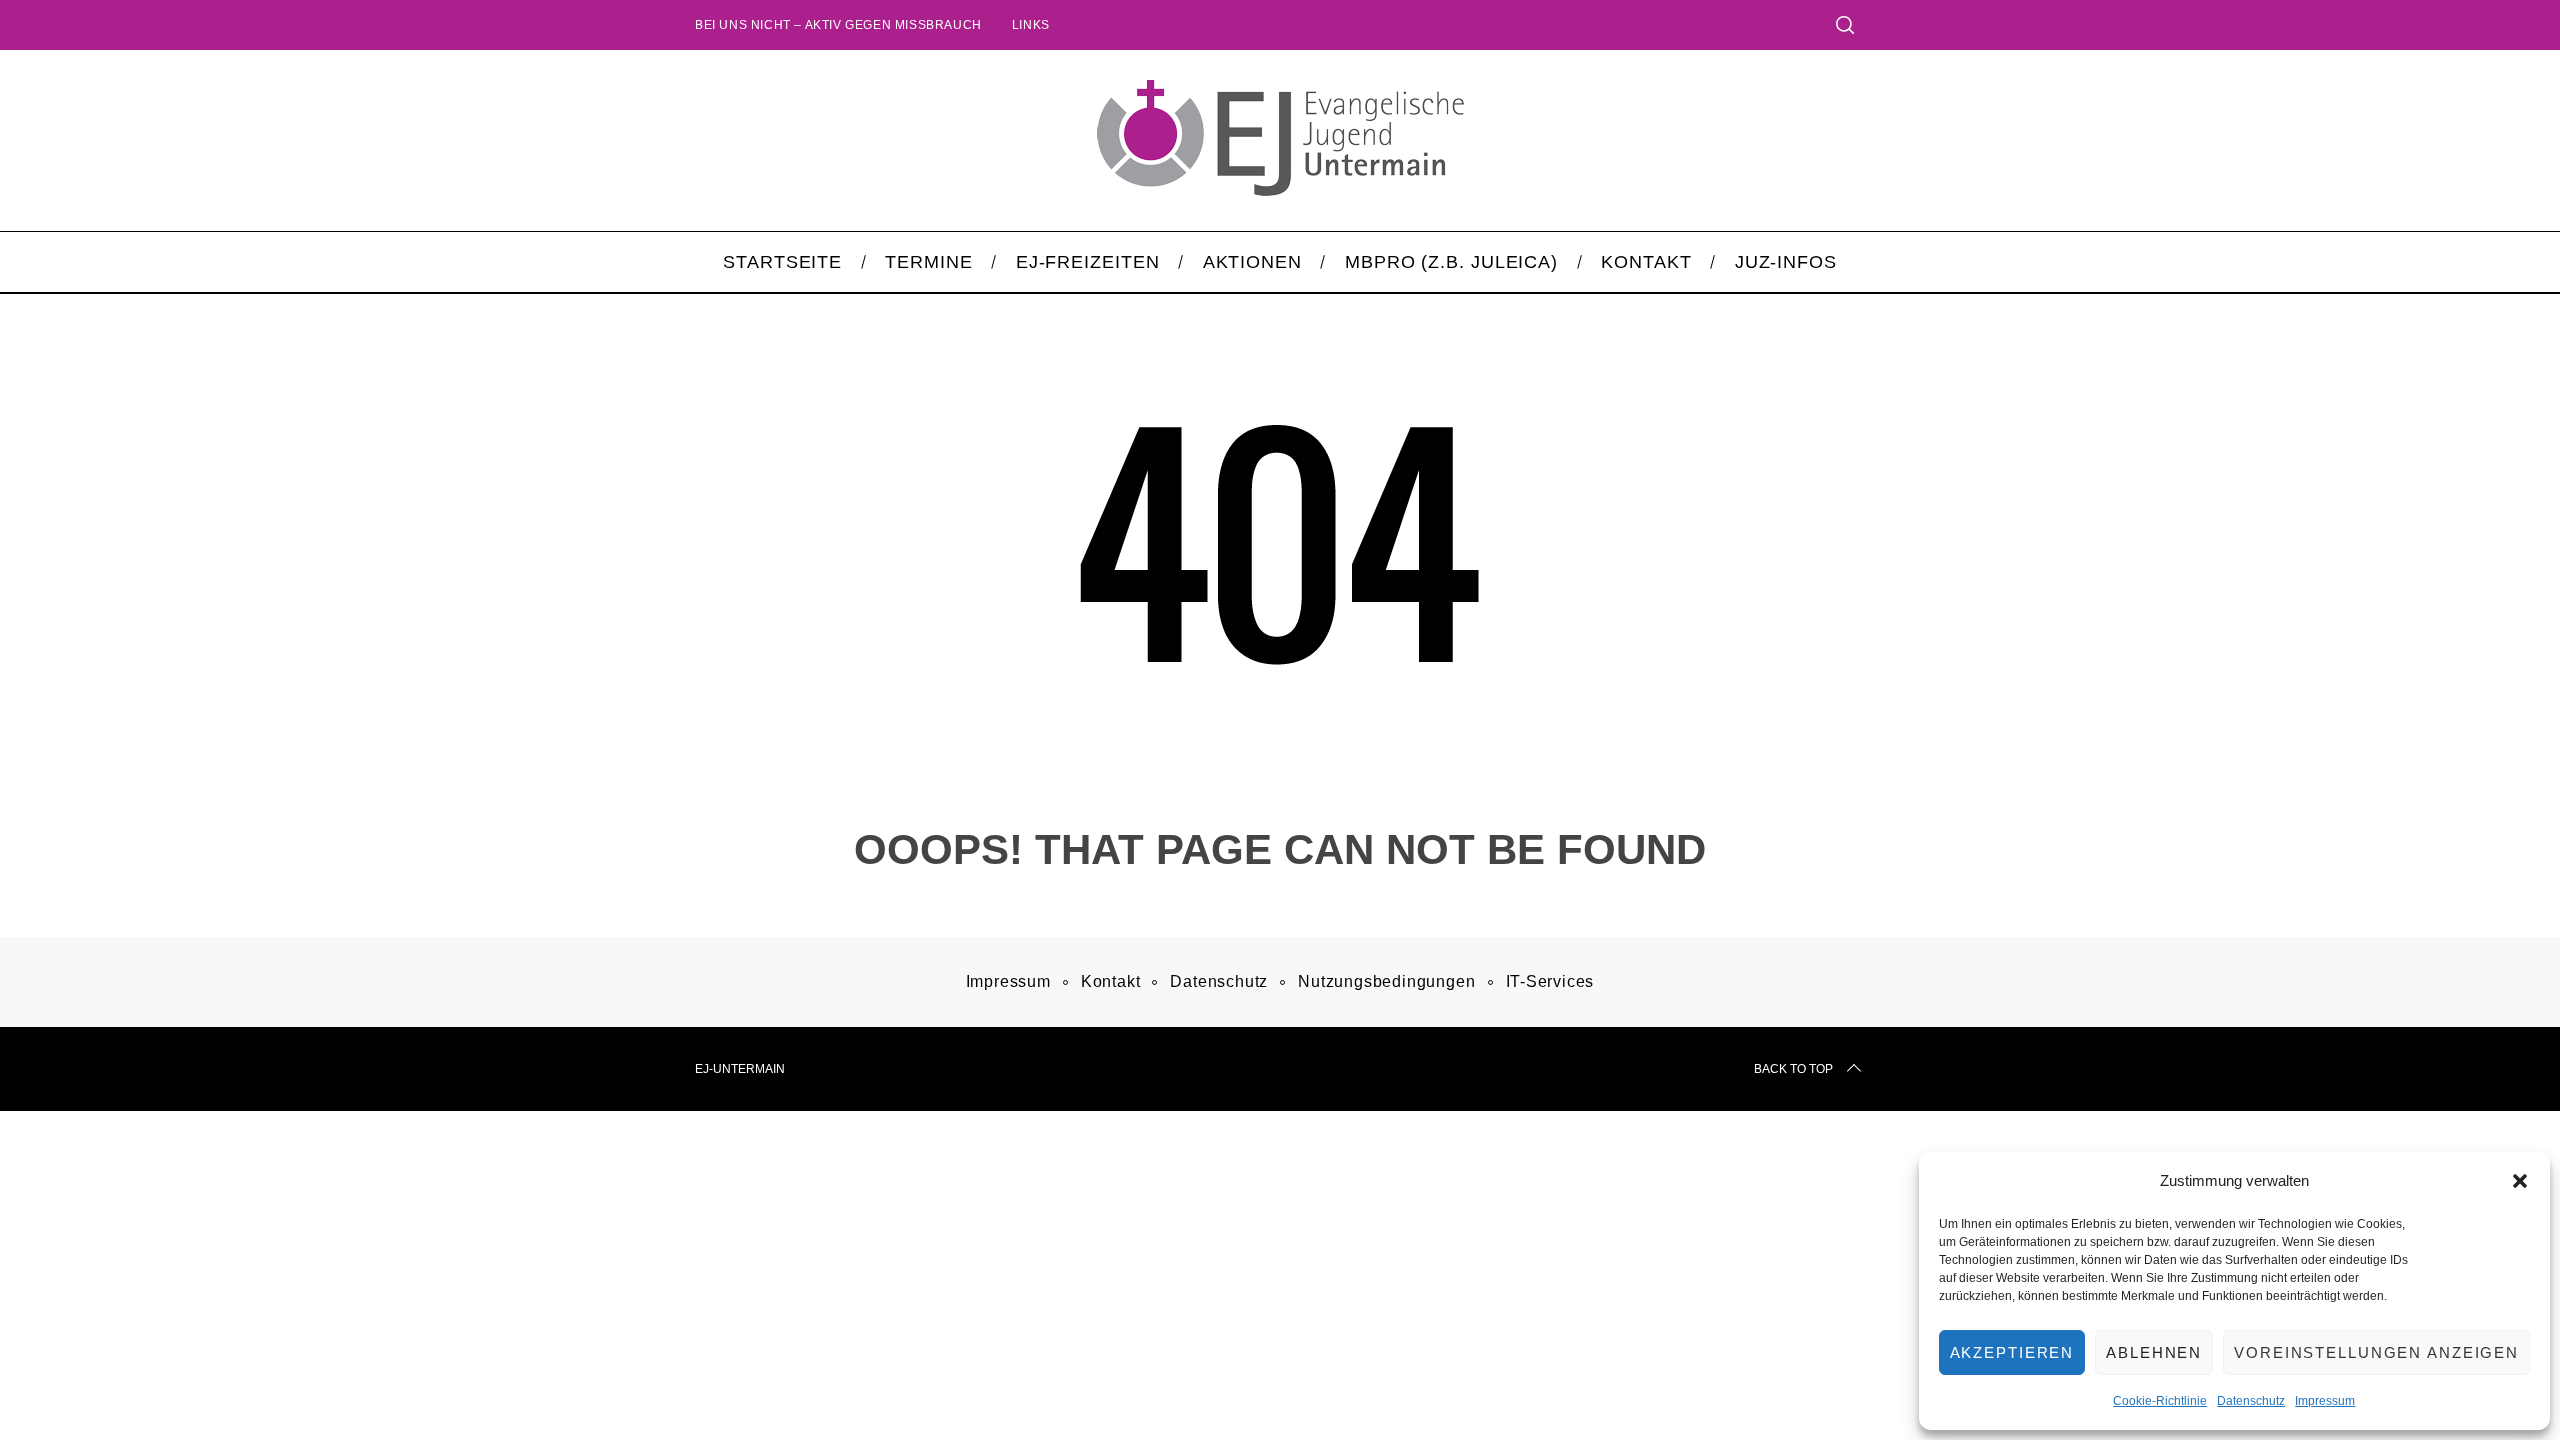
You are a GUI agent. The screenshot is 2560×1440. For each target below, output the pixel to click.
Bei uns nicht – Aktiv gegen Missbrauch (838, 25)
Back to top (1793, 1069)
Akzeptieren (2012, 1352)
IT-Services (1550, 981)
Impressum (2325, 1401)
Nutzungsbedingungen (1386, 981)
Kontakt (1111, 981)
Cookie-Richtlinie (2160, 1401)
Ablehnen (2154, 1352)
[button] (2520, 1181)
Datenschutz (2251, 1401)
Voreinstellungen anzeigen (2376, 1352)
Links (1031, 25)
